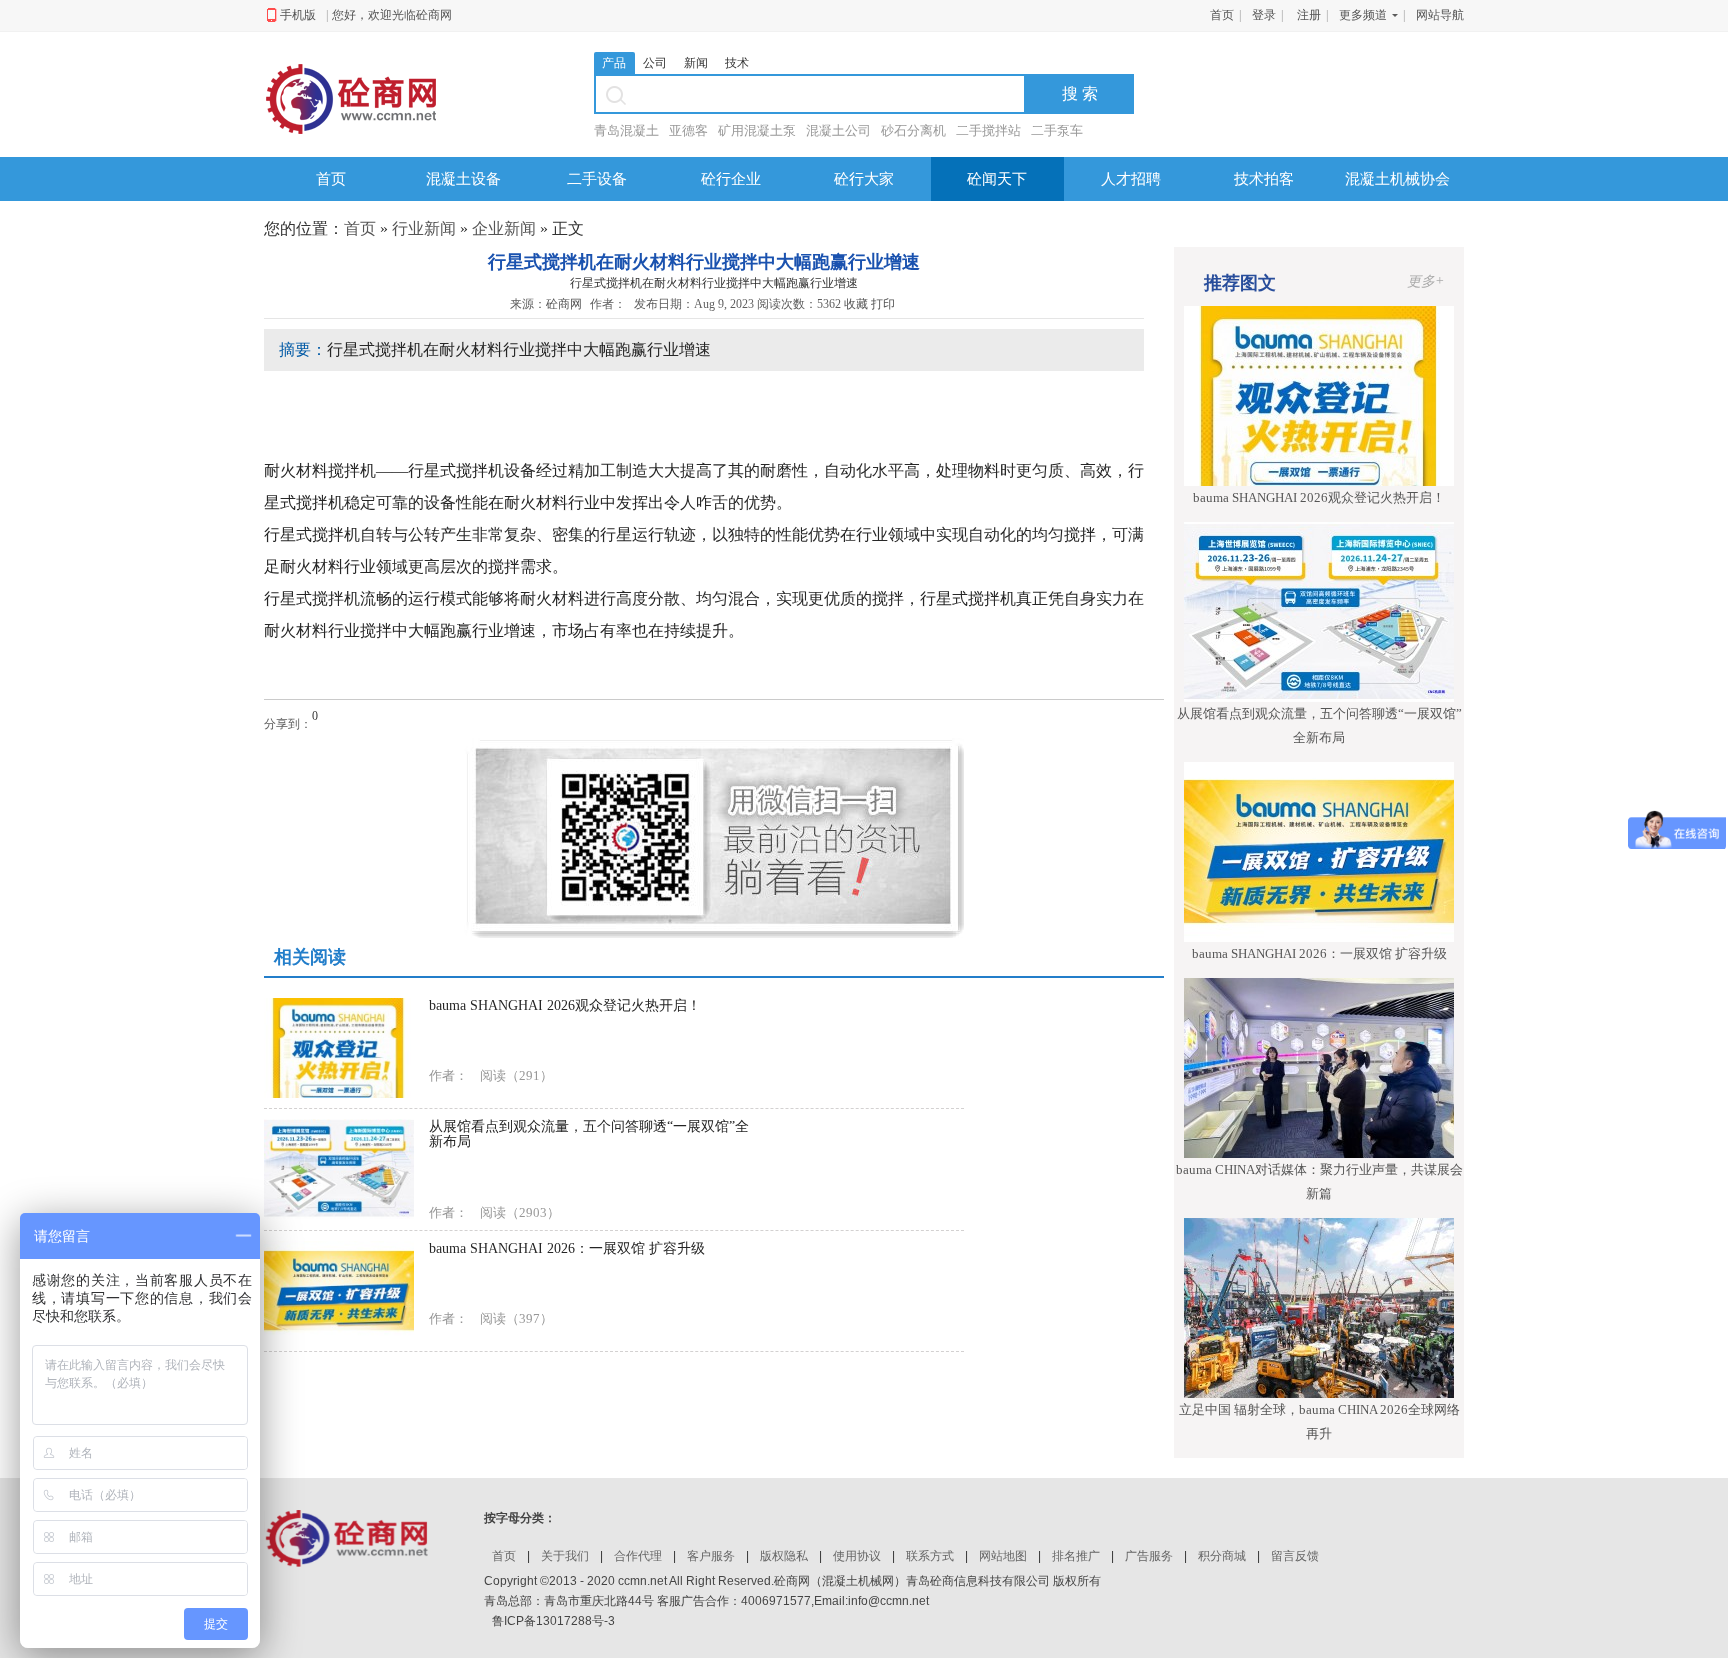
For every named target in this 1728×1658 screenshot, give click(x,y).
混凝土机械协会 (1397, 178)
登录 (1264, 15)
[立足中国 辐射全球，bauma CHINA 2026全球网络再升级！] (1319, 1307)
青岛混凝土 (626, 130)
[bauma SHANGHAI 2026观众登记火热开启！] (1319, 395)
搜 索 (1080, 93)
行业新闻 (424, 228)
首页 (1222, 15)
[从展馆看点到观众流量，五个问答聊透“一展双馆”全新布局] (1319, 611)
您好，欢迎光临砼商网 (392, 15)
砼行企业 (731, 178)
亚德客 (688, 130)
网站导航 (1440, 15)
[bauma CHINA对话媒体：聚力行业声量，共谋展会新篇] (1319, 1067)
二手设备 (597, 178)
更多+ (1425, 281)
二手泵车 (1057, 130)
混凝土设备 (463, 178)
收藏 (856, 304)
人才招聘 (1131, 178)
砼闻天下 (997, 178)
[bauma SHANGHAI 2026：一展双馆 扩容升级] (1319, 851)
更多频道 (1363, 15)
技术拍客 (1264, 178)
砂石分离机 (913, 130)
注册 (1309, 15)
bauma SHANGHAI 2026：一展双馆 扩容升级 (1319, 953)
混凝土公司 (838, 130)
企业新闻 (504, 228)
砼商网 (564, 304)
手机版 (303, 15)
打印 (884, 304)
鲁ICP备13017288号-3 (553, 1621)
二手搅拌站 (988, 130)
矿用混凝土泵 (757, 130)
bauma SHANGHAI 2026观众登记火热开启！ (1319, 497)
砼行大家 (864, 178)
